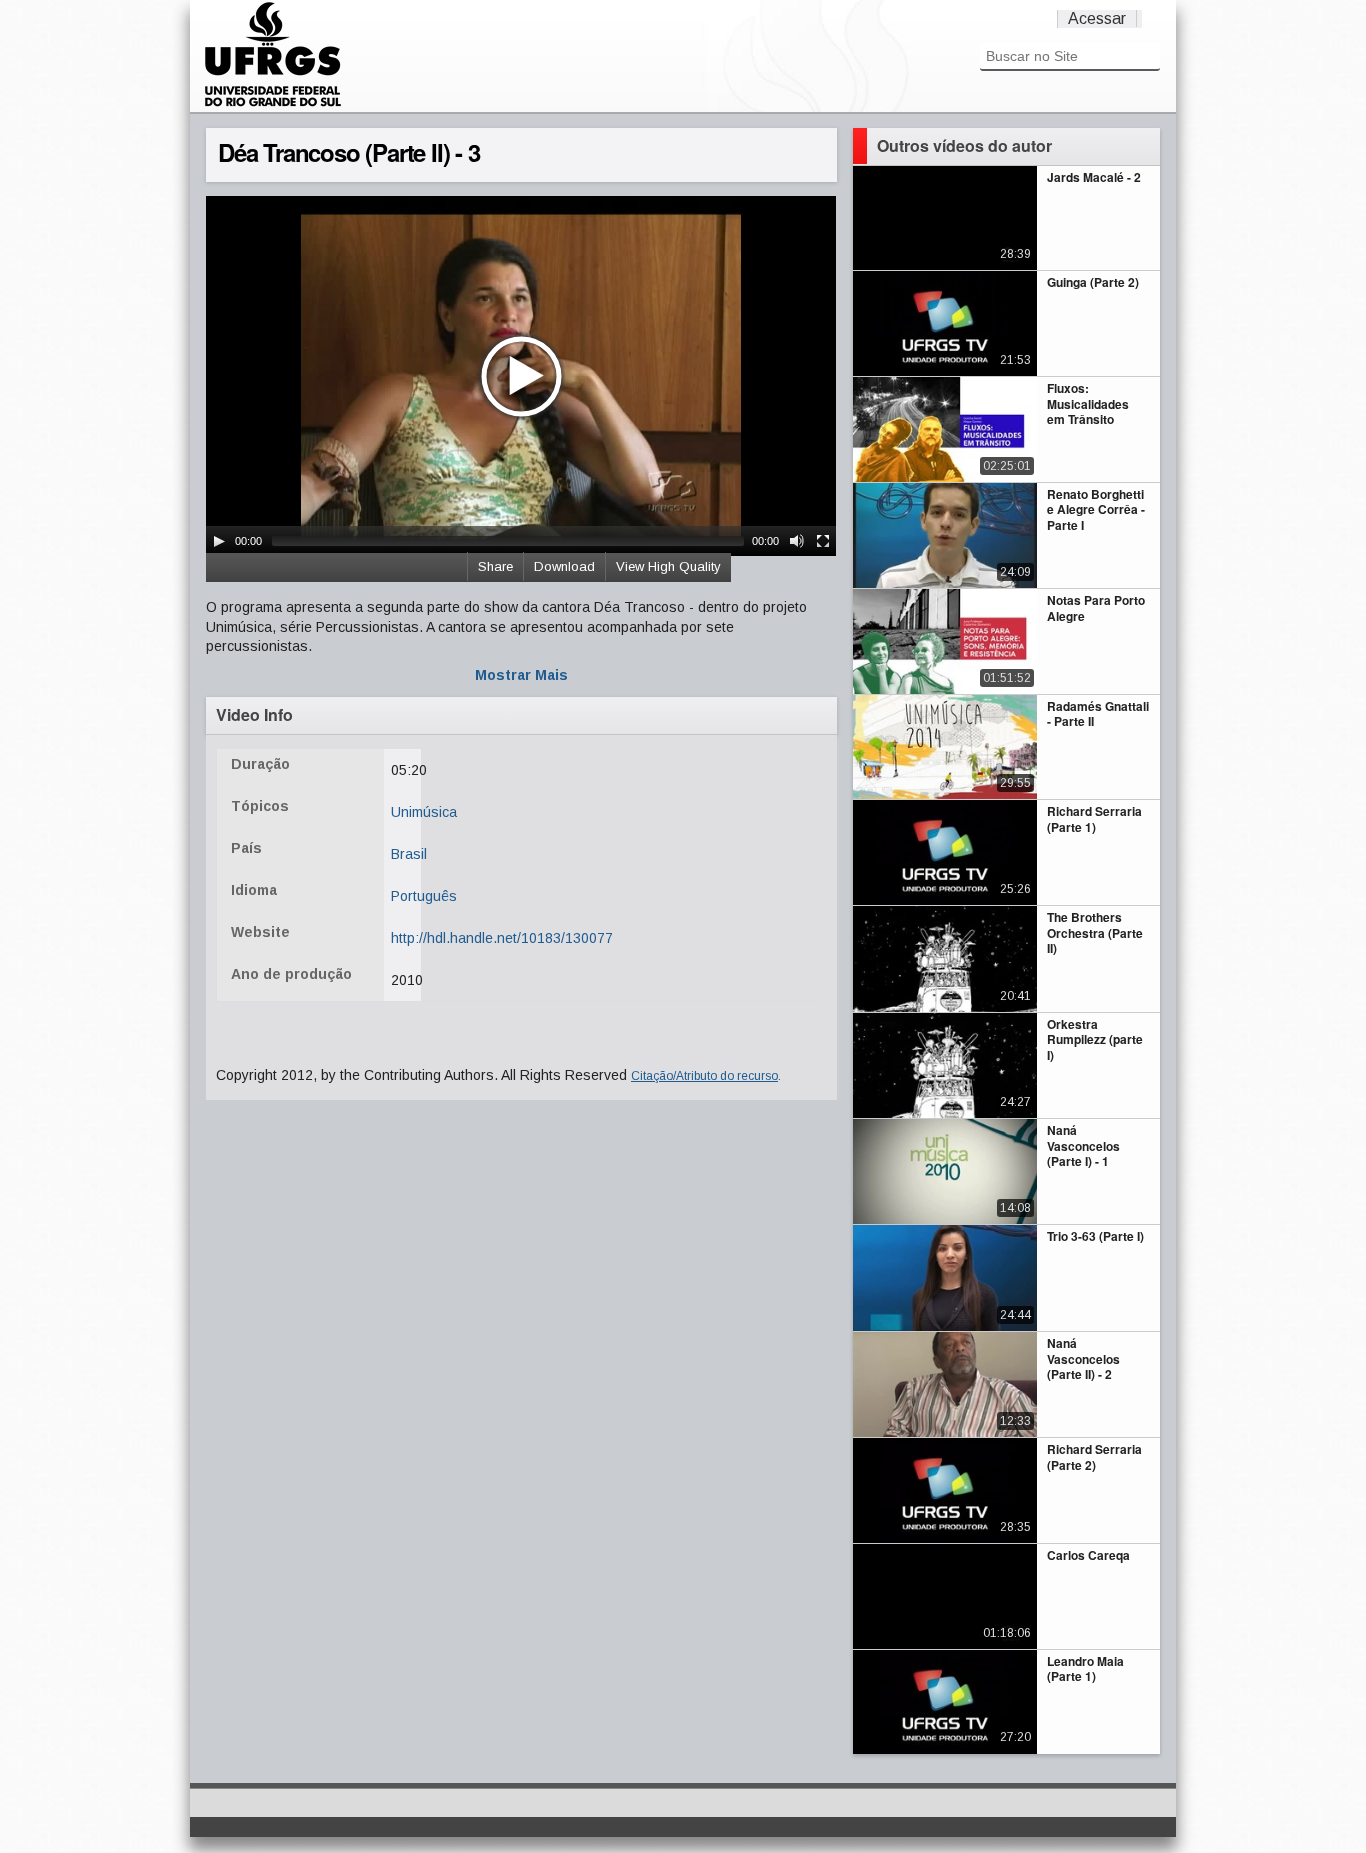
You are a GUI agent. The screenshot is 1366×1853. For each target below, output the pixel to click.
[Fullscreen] (823, 541)
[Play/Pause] (219, 541)
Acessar (1097, 18)
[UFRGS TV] (273, 104)
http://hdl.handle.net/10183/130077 (502, 938)
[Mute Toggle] (797, 541)
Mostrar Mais (521, 675)
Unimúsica (424, 812)
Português (424, 896)
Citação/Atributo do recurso (704, 1076)
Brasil (409, 854)
